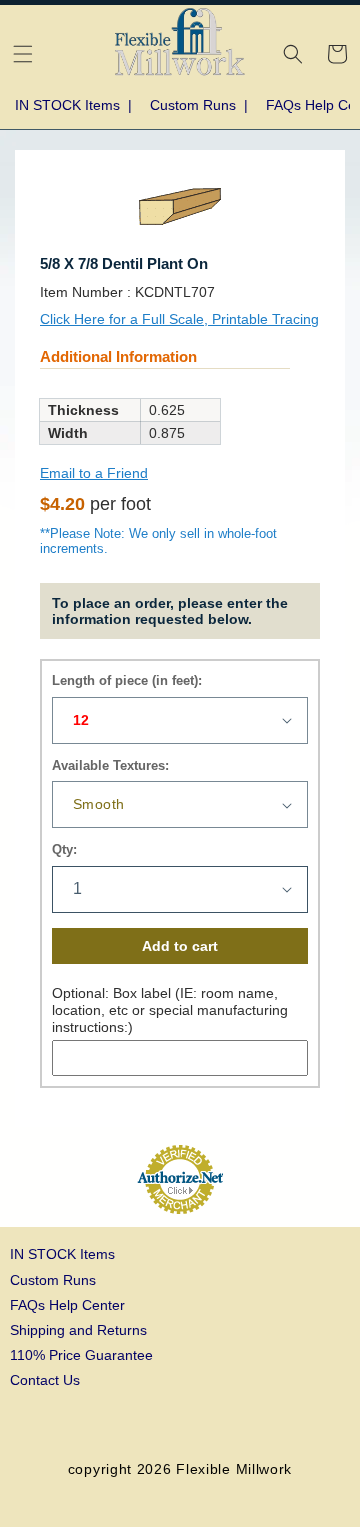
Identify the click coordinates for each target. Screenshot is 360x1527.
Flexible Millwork (234, 1469)
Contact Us (45, 1380)
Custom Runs (53, 1280)
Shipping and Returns (78, 1330)
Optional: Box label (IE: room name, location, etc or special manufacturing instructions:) (170, 1010)
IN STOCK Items (62, 1254)
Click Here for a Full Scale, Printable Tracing (179, 319)
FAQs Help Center (67, 1305)
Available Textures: (110, 765)
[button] (23, 54)
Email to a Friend (94, 473)
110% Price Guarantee (81, 1355)
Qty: (64, 849)
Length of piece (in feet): (127, 680)
